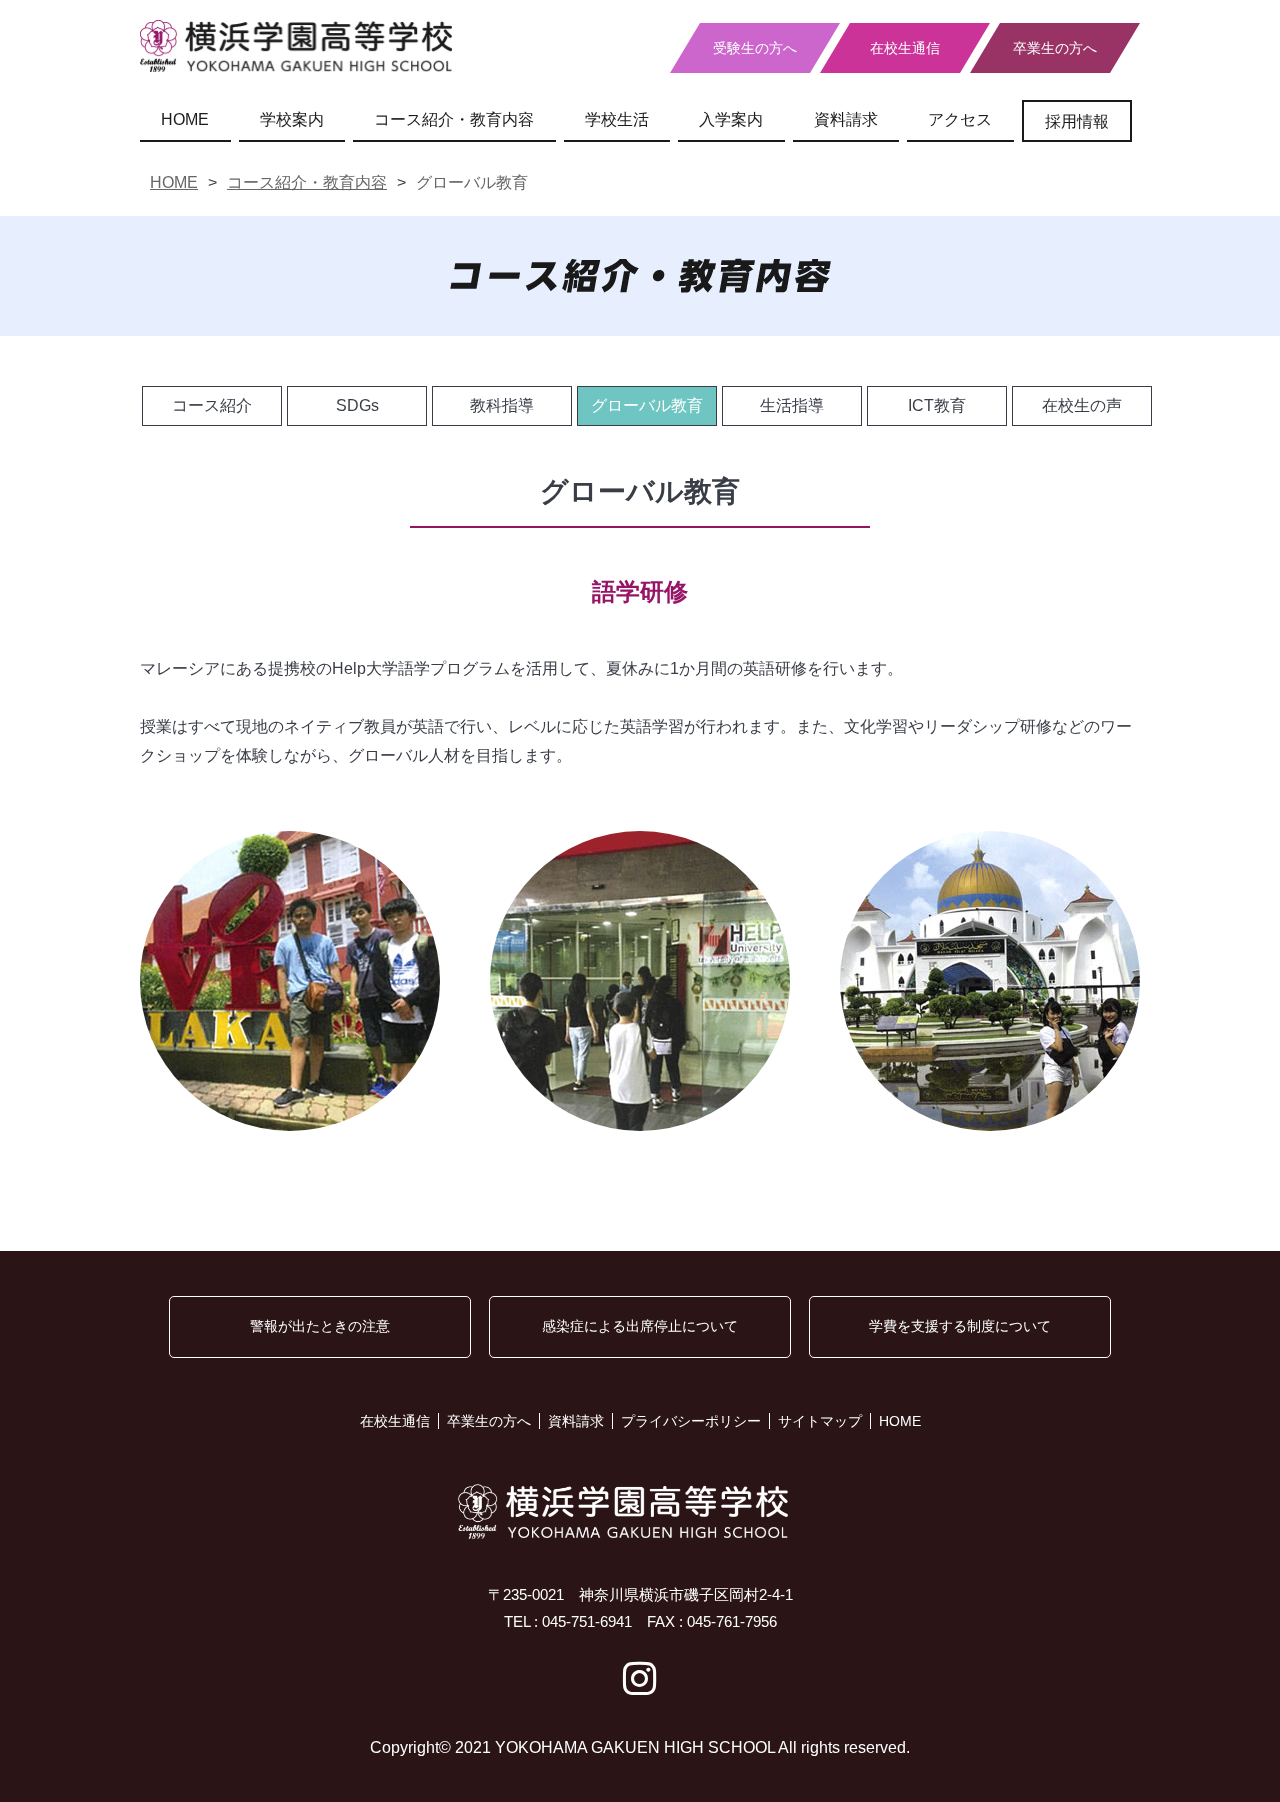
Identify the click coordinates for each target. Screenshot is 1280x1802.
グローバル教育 (647, 405)
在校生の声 (1082, 405)
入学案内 (731, 119)
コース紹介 (212, 405)
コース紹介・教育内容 (454, 119)
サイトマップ (820, 1421)
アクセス (960, 119)
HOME (185, 119)
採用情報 (1077, 121)
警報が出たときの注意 (320, 1326)
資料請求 (846, 119)
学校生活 (617, 119)
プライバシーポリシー (691, 1421)
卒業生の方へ (1055, 48)
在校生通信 (905, 48)
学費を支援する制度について (960, 1326)
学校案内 (292, 119)
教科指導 (502, 405)
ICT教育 (937, 405)
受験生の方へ (755, 48)
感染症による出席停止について (640, 1326)
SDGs (357, 405)
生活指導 (792, 405)
